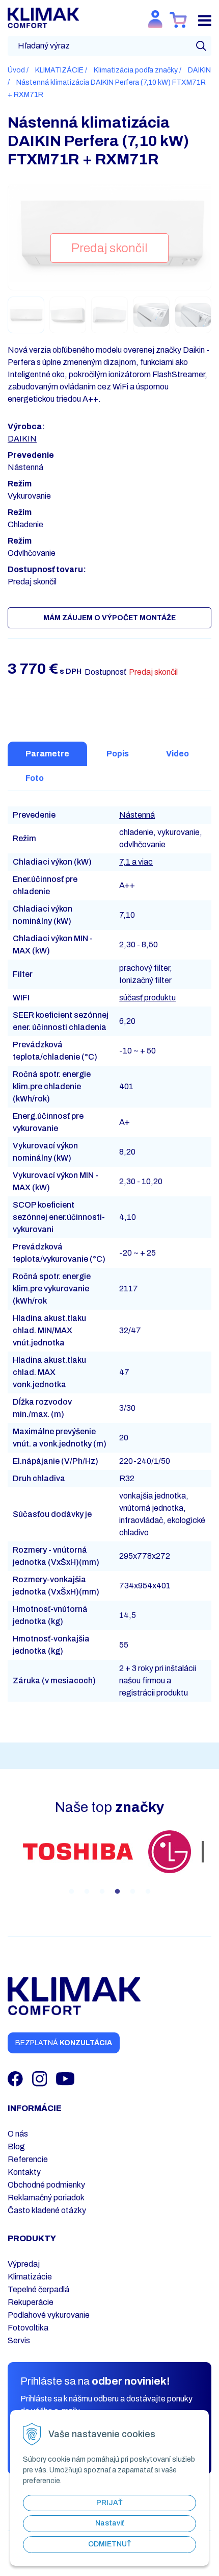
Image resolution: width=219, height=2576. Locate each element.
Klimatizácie (30, 2277)
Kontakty (24, 2172)
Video (177, 754)
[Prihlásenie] (155, 19)
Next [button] (211, 1864)
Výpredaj (24, 2264)
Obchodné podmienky (46, 2185)
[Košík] (179, 20)
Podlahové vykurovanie (49, 2315)
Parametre (47, 754)
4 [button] (117, 1892)
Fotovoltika (28, 2328)
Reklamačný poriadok (46, 2198)
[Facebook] (16, 2078)
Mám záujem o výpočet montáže (109, 618)
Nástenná (137, 815)
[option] (78, 1853)
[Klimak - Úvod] (43, 17)
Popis (118, 754)
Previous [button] (8, 1864)
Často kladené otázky (47, 2210)
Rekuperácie (31, 2302)
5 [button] (132, 1892)
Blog (16, 2146)
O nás (18, 2134)
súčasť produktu (147, 998)
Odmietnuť (110, 2544)
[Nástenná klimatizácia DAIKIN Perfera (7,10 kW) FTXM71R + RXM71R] (110, 232)
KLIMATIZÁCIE (59, 70)
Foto (35, 778)
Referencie (28, 2159)
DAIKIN (199, 70)
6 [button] (148, 1892)
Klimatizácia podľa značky (136, 70)
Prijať (109, 2503)
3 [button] (102, 1892)
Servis (19, 2340)
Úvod (16, 70)
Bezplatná (64, 2043)
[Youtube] (65, 2078)
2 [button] (87, 1892)
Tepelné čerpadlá (38, 2289)
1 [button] (71, 1892)
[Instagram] (40, 2078)
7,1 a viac (136, 862)
